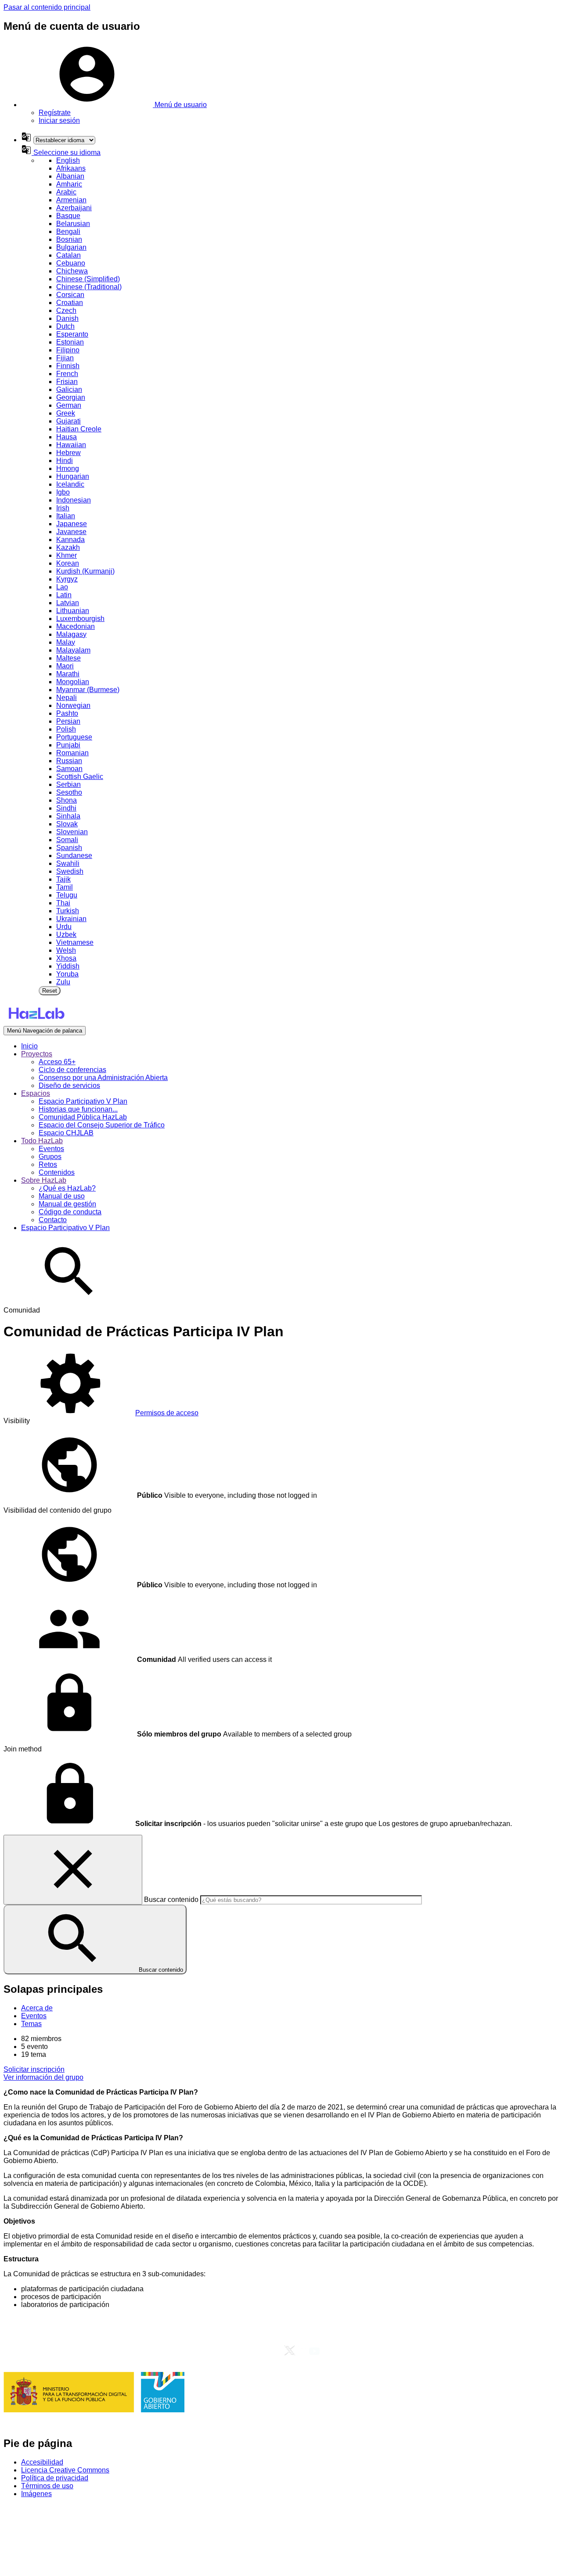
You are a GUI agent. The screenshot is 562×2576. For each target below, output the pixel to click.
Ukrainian (71, 919)
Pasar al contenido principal (47, 7)
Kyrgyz (67, 579)
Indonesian (74, 500)
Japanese (72, 524)
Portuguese (74, 737)
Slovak (67, 824)
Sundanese (74, 856)
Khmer (67, 555)
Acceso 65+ (57, 1062)
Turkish (68, 911)
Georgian (71, 397)
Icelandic (70, 484)
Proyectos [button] (37, 1054)
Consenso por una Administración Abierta (103, 1078)
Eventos (51, 1149)
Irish (63, 508)
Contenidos (57, 1172)
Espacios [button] (36, 1093)
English (68, 160)
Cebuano (71, 263)
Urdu (64, 927)
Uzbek (66, 935)
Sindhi (66, 808)
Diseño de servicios (69, 1085)
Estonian (70, 342)
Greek (66, 413)
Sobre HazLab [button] (44, 1180)
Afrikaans (71, 168)
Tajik (63, 879)
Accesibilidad (42, 2462)
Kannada (70, 540)
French (67, 374)
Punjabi (68, 745)
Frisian (67, 382)
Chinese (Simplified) (88, 279)
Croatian (70, 303)
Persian (68, 721)
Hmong (68, 468)
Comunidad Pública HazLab (83, 1117)
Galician (69, 389)
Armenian (71, 200)
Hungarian (73, 476)
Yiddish (68, 966)
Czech (66, 310)
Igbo (63, 492)
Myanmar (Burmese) (88, 690)
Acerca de (37, 2008)
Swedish (70, 871)
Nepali (67, 698)
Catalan (68, 255)
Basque (68, 216)
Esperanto (72, 334)
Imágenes (36, 2494)
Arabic (66, 192)
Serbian (68, 784)
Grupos (50, 1157)
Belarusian (73, 224)
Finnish (68, 366)
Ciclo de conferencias (72, 1070)
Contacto (53, 1220)
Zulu (63, 982)
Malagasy (71, 634)
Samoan (69, 769)
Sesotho (69, 792)
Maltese (68, 658)
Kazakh (68, 547)
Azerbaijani (74, 208)
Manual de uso (62, 1196)
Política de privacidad (55, 2478)
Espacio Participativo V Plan (83, 1101)
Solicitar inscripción (34, 2069)
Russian (69, 761)
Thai (63, 903)
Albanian (70, 176)
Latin (64, 595)
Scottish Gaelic (80, 777)
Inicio (29, 1046)
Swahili (68, 863)
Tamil (65, 887)
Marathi (68, 674)
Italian (66, 516)
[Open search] (69, 1302)
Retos (48, 1164)
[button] (114, 105)
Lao (62, 587)
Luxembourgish (80, 619)
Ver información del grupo (43, 2077)
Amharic (69, 184)
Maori (65, 666)
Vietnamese (75, 942)
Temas (31, 2024)
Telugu (67, 895)
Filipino (68, 350)
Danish (67, 318)
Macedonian (76, 626)
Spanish (69, 848)
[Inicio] (36, 1022)
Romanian (72, 753)
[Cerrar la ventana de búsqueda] (73, 1870)
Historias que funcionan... (78, 1109)
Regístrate (55, 113)
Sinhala (68, 816)
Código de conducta (70, 1212)
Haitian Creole (79, 429)
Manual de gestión (67, 1204)
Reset (50, 991)
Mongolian (73, 682)
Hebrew (68, 453)
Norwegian (73, 705)
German (69, 405)
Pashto (67, 713)
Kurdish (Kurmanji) (85, 571)
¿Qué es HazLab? (67, 1188)
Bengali (68, 231)
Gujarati (68, 421)
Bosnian (69, 239)
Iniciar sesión (59, 120)
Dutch (65, 326)
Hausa (67, 437)
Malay (66, 642)
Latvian (68, 603)
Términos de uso (47, 2486)
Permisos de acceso (167, 1413)
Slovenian (72, 832)
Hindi (65, 461)
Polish (66, 729)
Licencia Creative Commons (65, 2470)
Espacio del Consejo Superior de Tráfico (102, 1125)
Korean (68, 563)
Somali (67, 840)
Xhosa (66, 958)
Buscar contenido (171, 1900)
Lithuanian (73, 611)
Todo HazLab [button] (42, 1141)
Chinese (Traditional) (89, 287)
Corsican (70, 295)
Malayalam (73, 650)
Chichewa (72, 271)
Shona (67, 800)
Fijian (65, 358)
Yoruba (67, 974)
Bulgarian (71, 247)
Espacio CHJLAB (66, 1133)
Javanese (71, 532)
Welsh (66, 950)
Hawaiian (71, 445)
